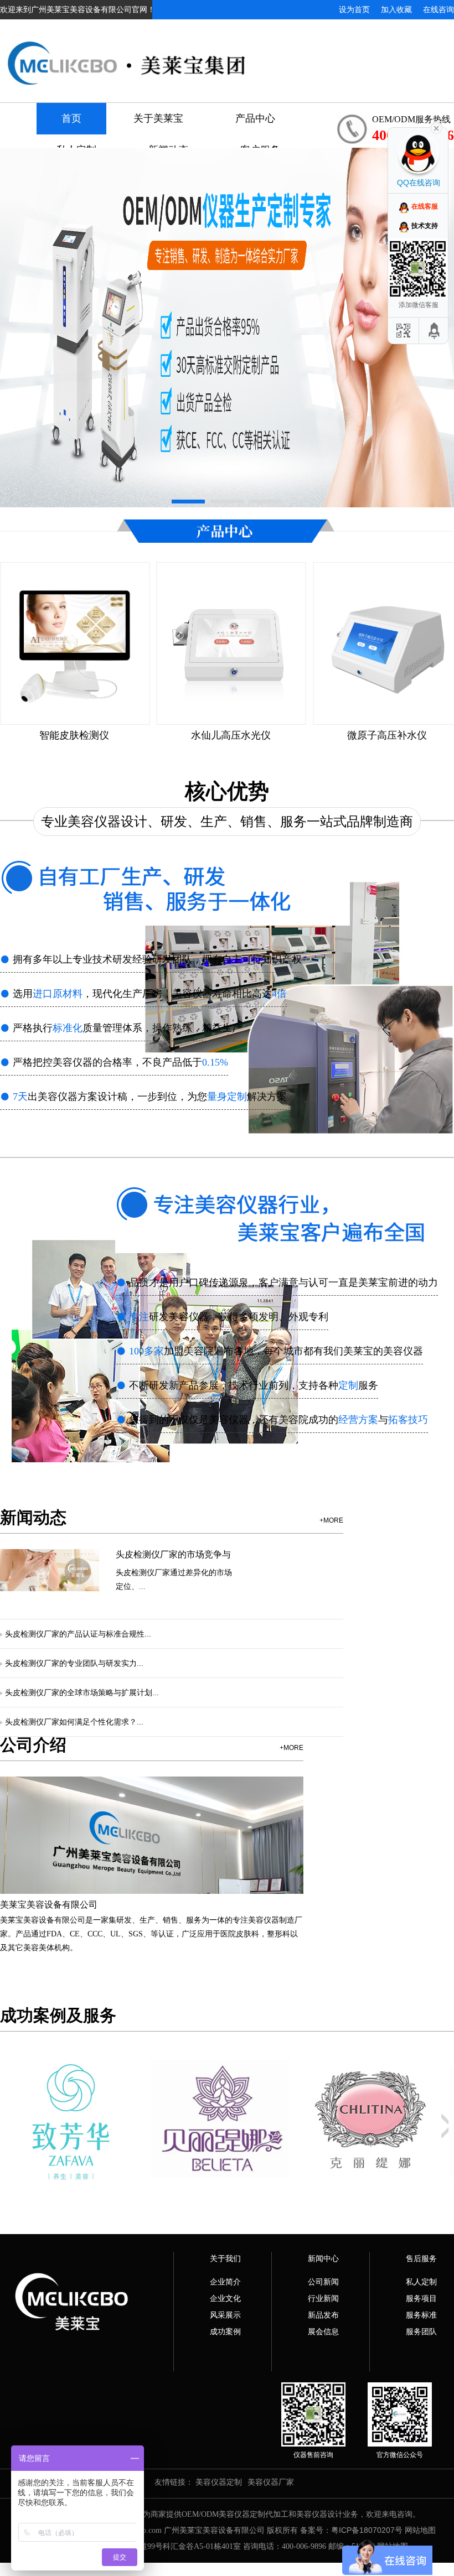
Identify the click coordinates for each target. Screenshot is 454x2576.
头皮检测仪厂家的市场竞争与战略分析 (173, 1555)
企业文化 (225, 2298)
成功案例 (225, 2331)
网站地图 (420, 2530)
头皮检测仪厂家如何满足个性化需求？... (74, 1722)
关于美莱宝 (158, 118)
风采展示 (225, 2315)
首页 (71, 118)
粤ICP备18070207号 (367, 2530)
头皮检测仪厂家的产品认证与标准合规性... (78, 1634)
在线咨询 (438, 9)
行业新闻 (323, 2298)
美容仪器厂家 (271, 2482)
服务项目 (421, 2298)
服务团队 (421, 2331)
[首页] (227, 54)
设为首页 (354, 9)
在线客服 (425, 206)
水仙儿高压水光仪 (74, 735)
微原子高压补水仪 (231, 735)
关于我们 (225, 2258)
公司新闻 (323, 2282)
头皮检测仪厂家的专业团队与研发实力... (74, 1663)
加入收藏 (396, 9)
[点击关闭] (436, 127)
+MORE (331, 1520)
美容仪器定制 (219, 2482)
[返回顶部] (435, 331)
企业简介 (225, 2282)
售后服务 (421, 2258)
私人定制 (421, 2282)
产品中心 (255, 118)
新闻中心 (323, 2258)
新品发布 (323, 2315)
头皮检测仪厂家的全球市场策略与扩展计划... (82, 1692)
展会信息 (323, 2331)
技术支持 (425, 226)
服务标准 (421, 2315)
